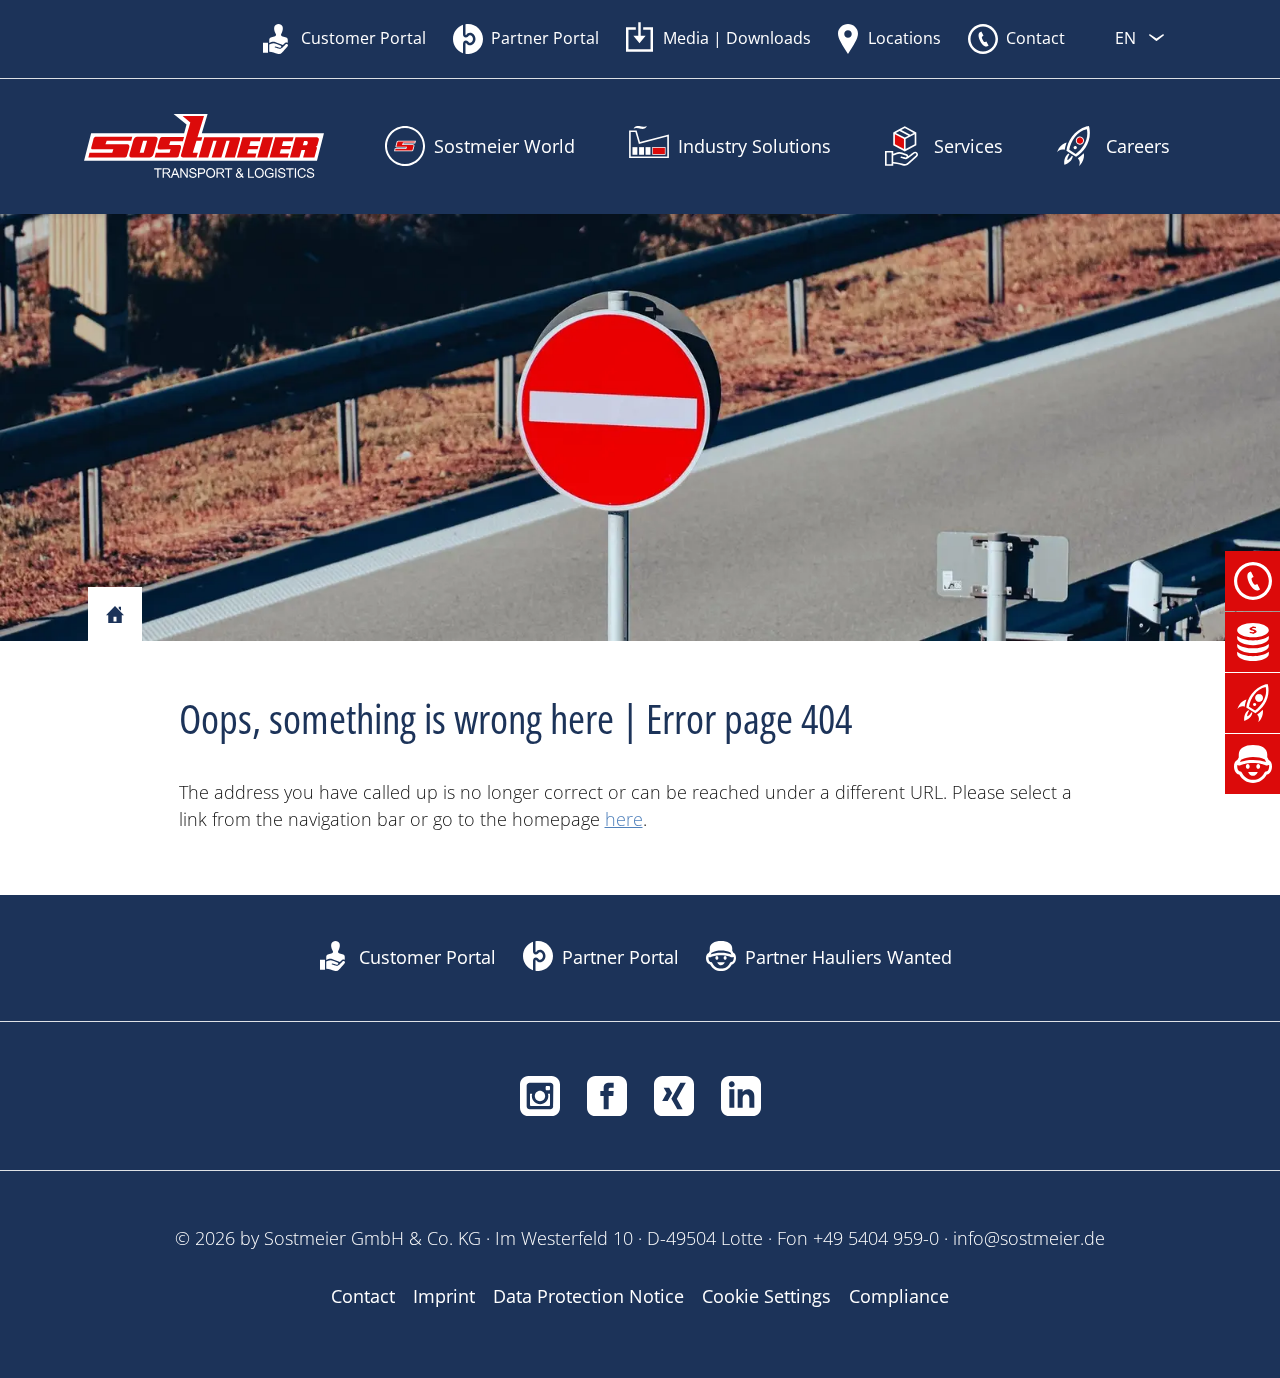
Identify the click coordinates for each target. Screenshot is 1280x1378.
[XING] (674, 1094)
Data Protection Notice (588, 1296)
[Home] (115, 615)
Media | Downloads (737, 38)
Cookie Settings (766, 1296)
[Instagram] (540, 1094)
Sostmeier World (504, 146)
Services (968, 146)
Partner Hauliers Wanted (848, 957)
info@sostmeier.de (1029, 1238)
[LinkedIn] (741, 1094)
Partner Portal (545, 38)
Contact (1035, 38)
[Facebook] (607, 1094)
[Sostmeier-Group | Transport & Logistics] (204, 146)
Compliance (899, 1296)
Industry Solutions (754, 146)
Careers (1138, 146)
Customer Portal (363, 38)
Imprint (444, 1296)
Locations (904, 38)
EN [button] (1127, 38)
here (624, 819)
